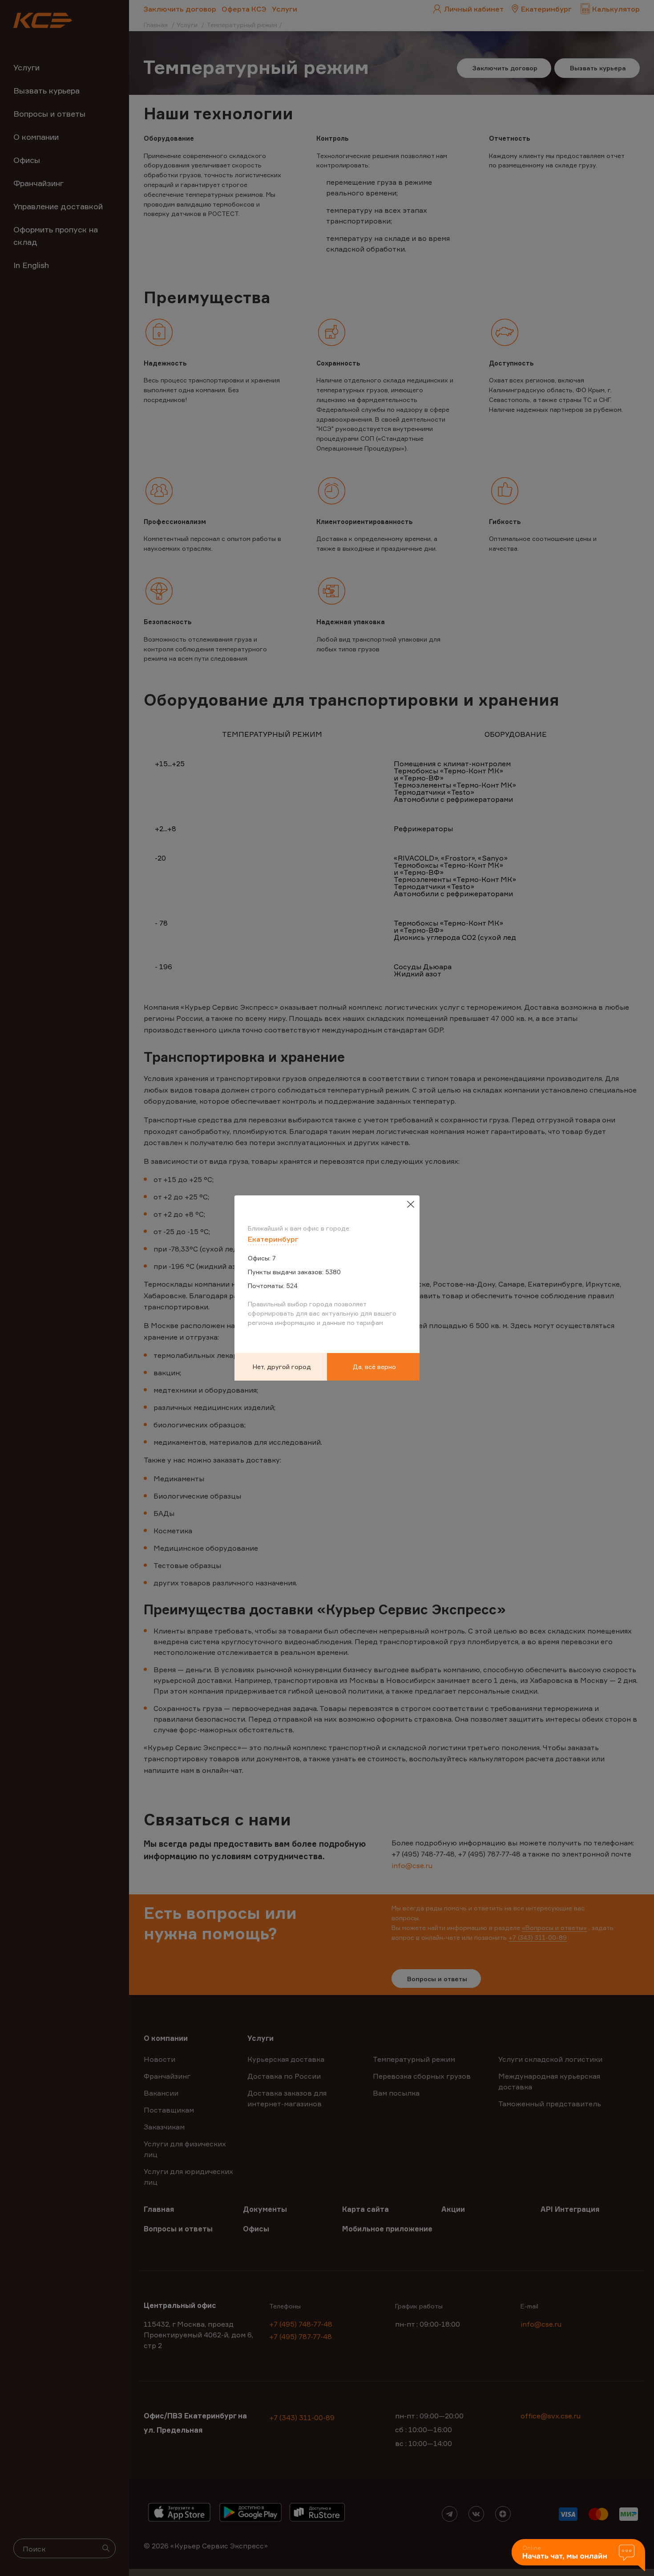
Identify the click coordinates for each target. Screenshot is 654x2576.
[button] (578, 2556)
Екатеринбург (273, 1239)
